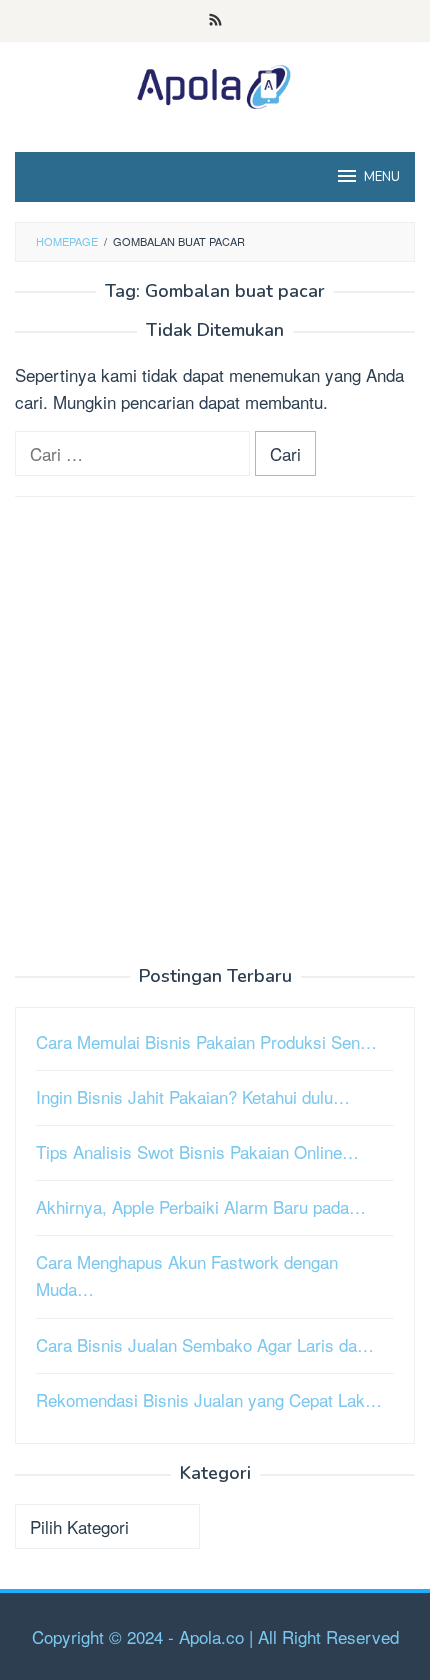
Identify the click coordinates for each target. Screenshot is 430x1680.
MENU (382, 177)
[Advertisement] (215, 732)
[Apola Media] (215, 83)
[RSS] (215, 21)
